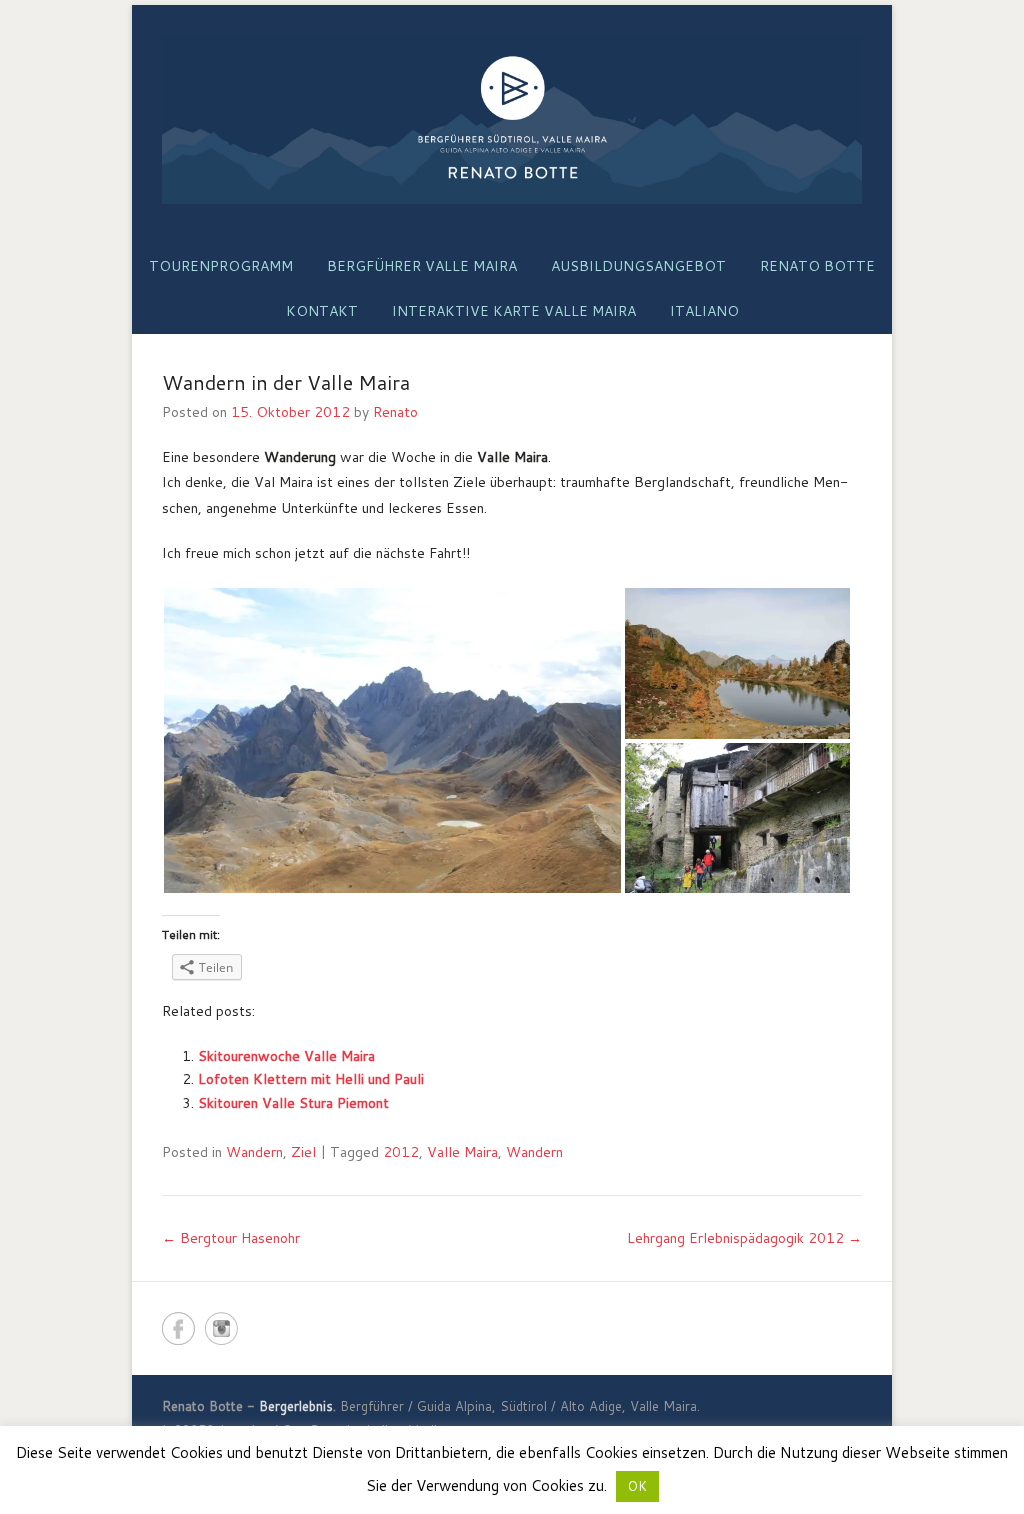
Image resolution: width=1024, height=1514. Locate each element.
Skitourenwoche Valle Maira (286, 1056)
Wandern (254, 1152)
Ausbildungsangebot (638, 266)
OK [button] (637, 1486)
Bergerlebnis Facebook (178, 1328)
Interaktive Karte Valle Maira (514, 311)
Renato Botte (817, 266)
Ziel (303, 1152)
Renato (395, 412)
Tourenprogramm (221, 266)
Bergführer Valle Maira (422, 266)
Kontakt (322, 311)
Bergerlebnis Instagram (221, 1328)
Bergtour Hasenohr (231, 1238)
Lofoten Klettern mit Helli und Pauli (311, 1079)
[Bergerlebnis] (512, 119)
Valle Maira (462, 1152)
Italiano (704, 311)
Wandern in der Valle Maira (286, 382)
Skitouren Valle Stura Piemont (293, 1103)
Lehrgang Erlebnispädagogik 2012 (744, 1238)
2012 (401, 1152)
